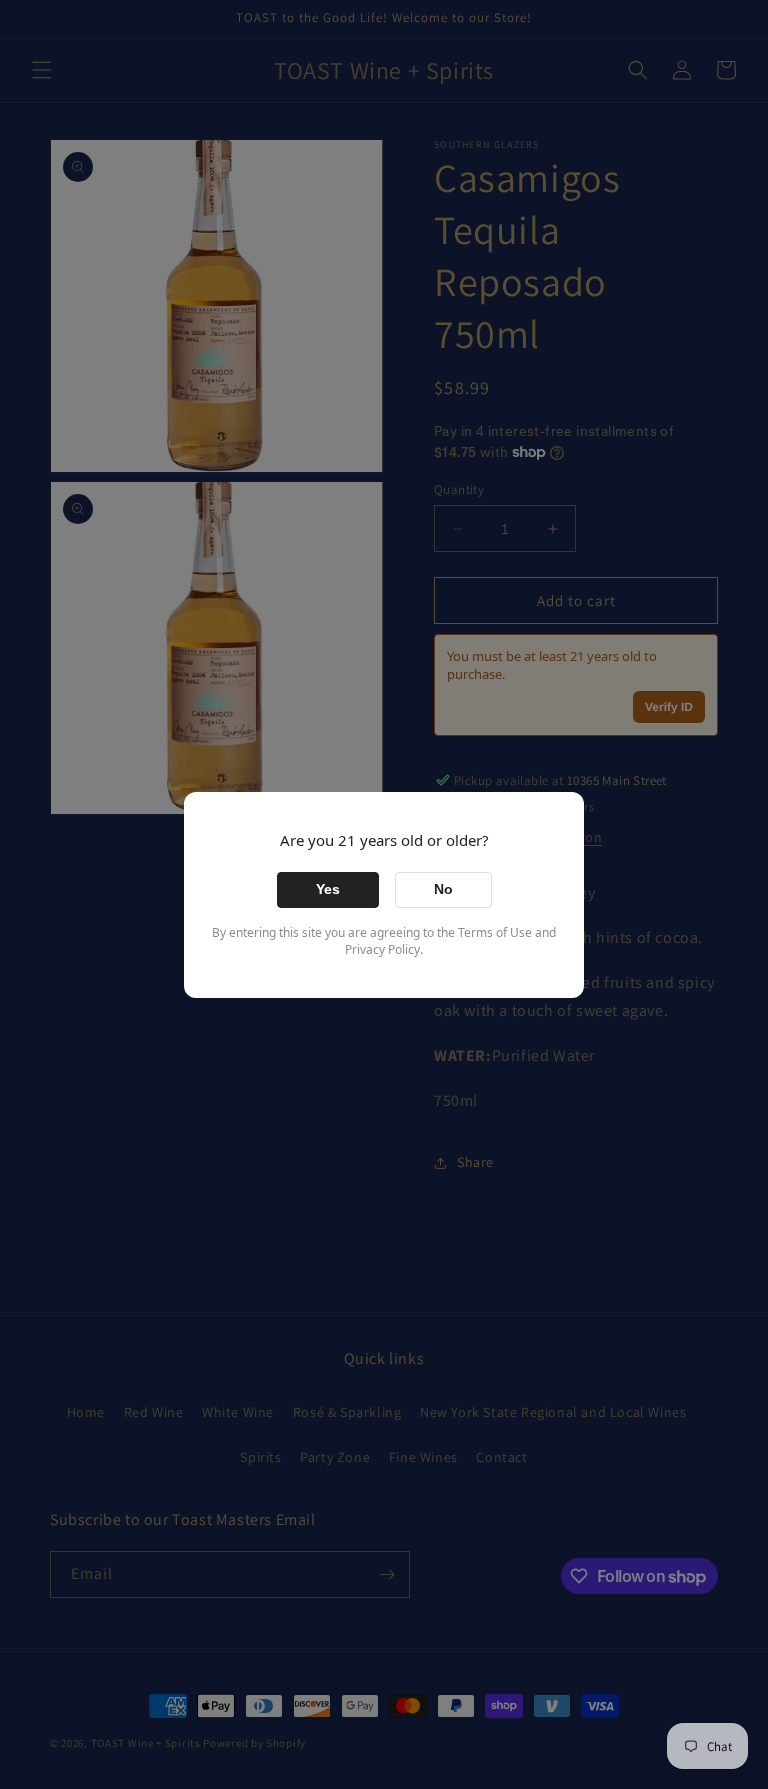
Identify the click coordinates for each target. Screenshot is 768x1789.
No (443, 889)
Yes (328, 889)
